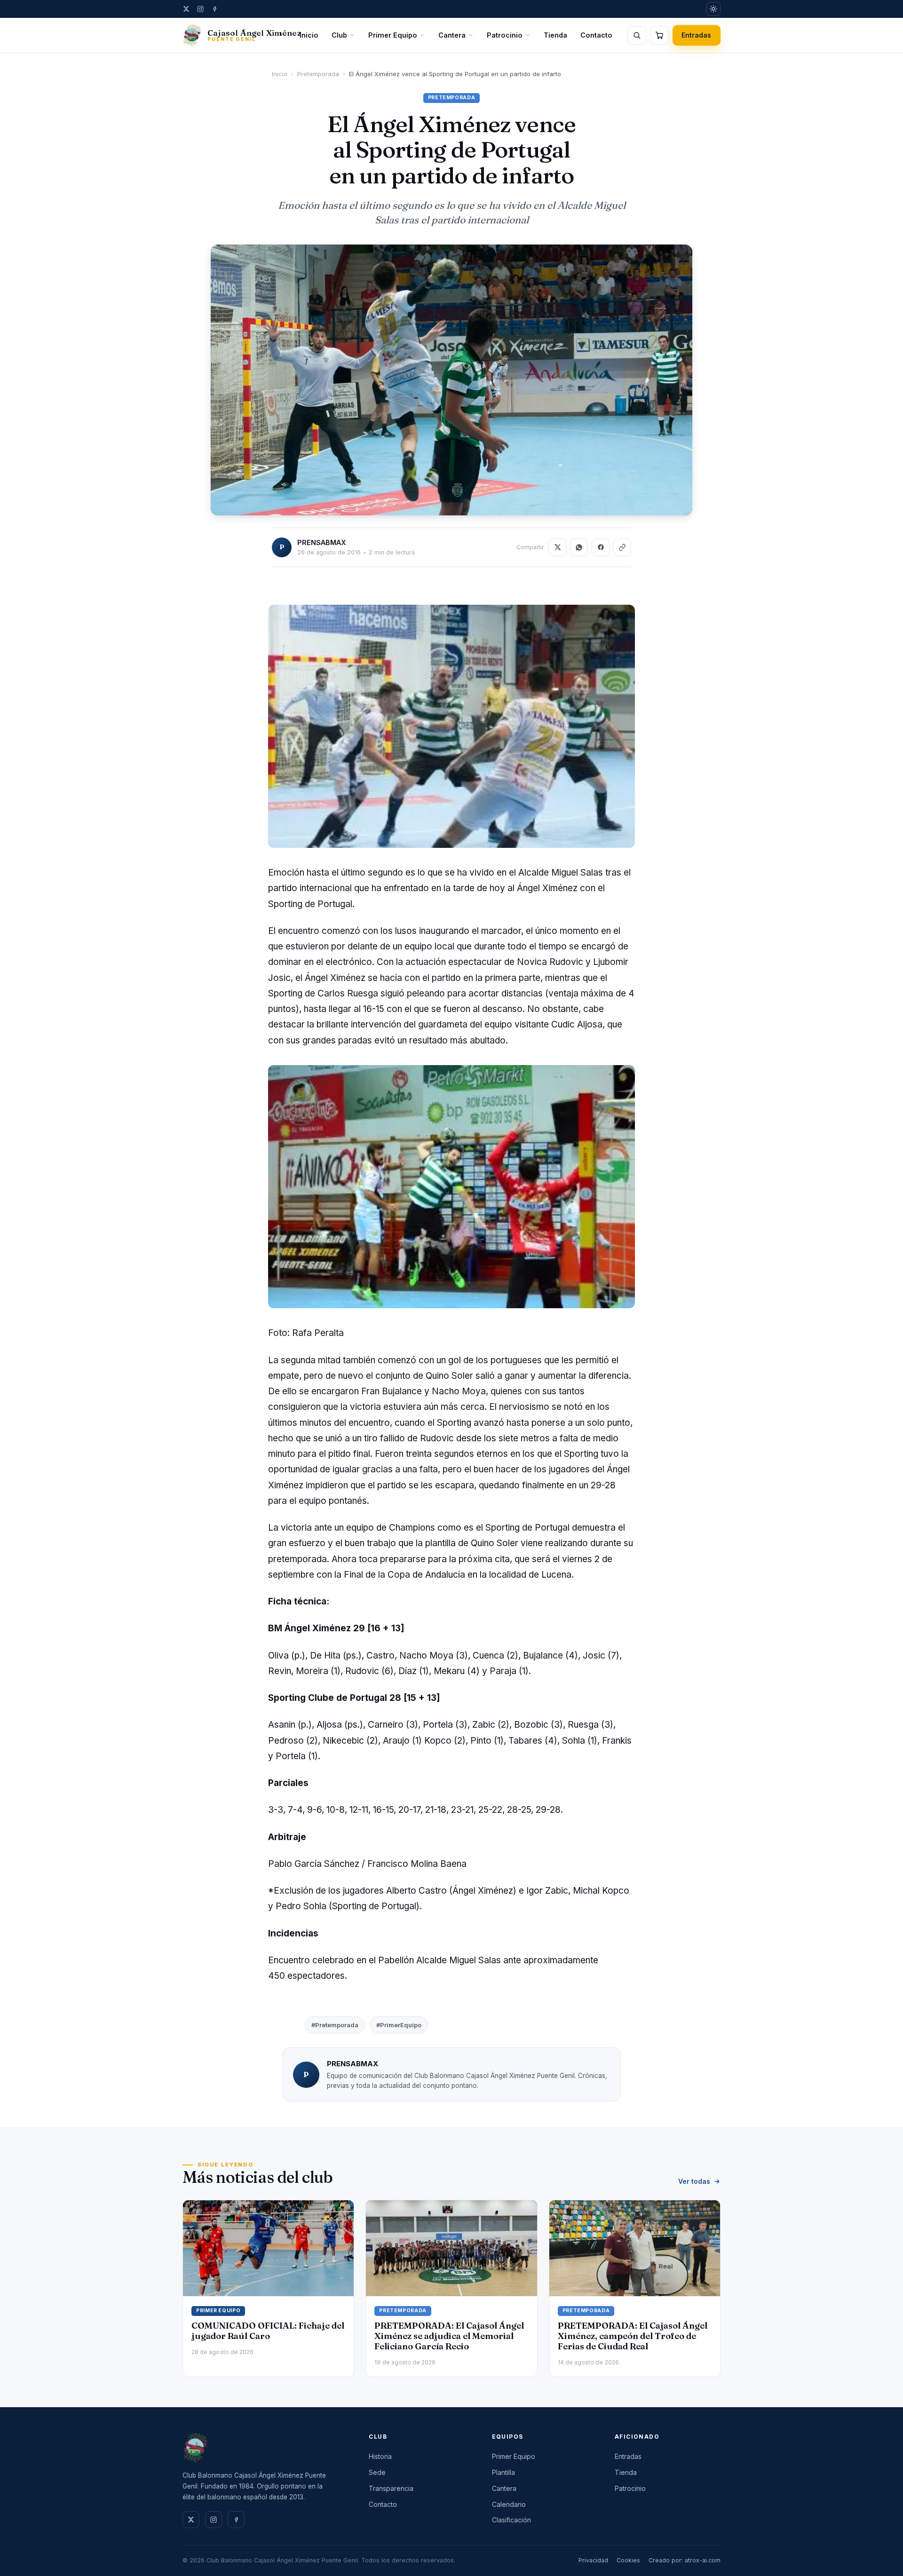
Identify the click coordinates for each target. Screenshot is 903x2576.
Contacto (596, 35)
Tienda (555, 35)
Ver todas (694, 2181)
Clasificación (511, 2520)
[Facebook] (214, 9)
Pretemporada (318, 74)
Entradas (697, 35)
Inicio (309, 35)
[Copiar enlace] (622, 547)
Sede (377, 2472)
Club (339, 35)
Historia (380, 2456)
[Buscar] (637, 35)
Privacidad (593, 2560)
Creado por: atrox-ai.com (685, 2560)
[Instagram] (200, 9)
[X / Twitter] (186, 9)
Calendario (509, 2504)
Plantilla (503, 2472)
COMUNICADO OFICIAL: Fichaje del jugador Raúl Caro (268, 2331)
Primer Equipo (393, 35)
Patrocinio (505, 35)
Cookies (628, 2560)
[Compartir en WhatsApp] (579, 547)
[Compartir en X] (557, 547)
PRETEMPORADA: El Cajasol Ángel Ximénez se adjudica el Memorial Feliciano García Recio (449, 2336)
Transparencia (391, 2488)
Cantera (452, 35)
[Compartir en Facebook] (601, 547)
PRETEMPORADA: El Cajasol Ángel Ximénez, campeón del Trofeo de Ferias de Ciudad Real (633, 2336)
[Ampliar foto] (451, 380)
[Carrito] (659, 35)
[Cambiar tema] (713, 9)
